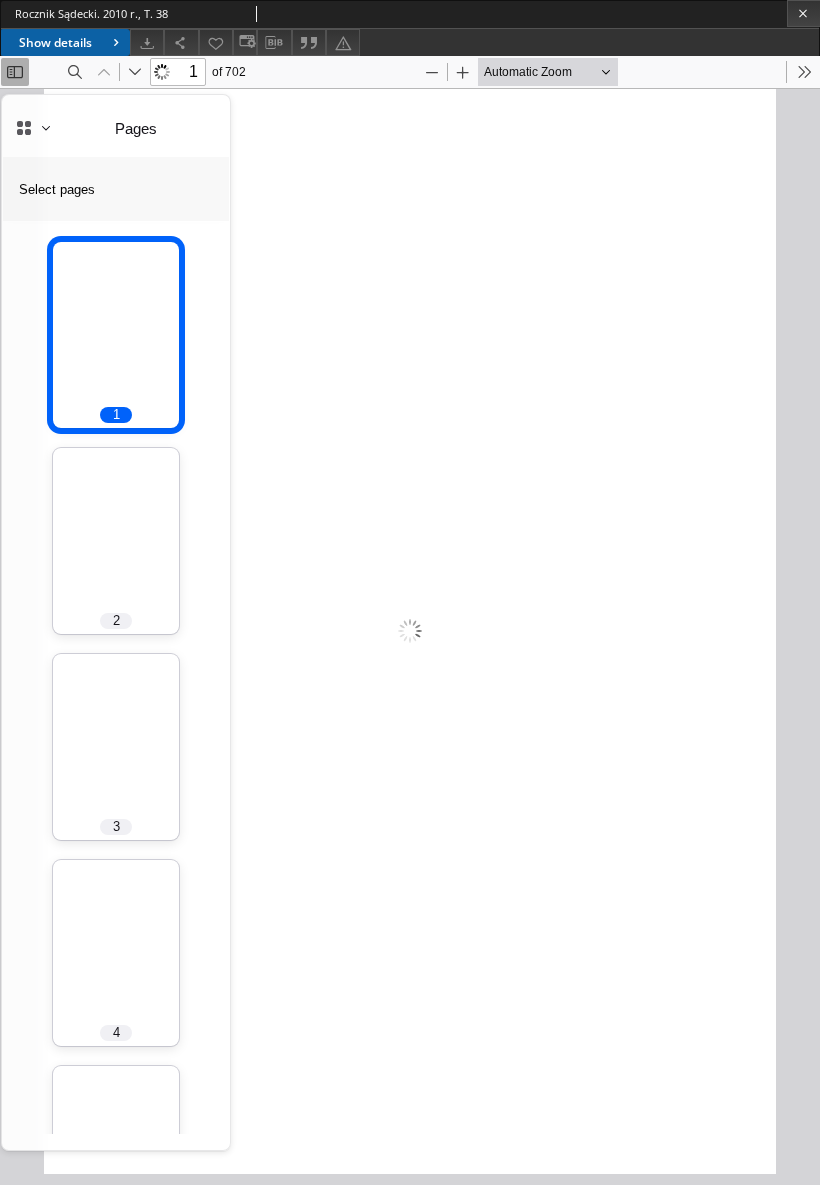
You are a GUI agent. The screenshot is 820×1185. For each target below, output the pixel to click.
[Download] (147, 42)
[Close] (803, 13)
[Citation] (309, 42)
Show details (55, 42)
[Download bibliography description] (274, 43)
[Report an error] (343, 42)
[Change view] (245, 42)
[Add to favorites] (216, 42)
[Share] (181, 42)
